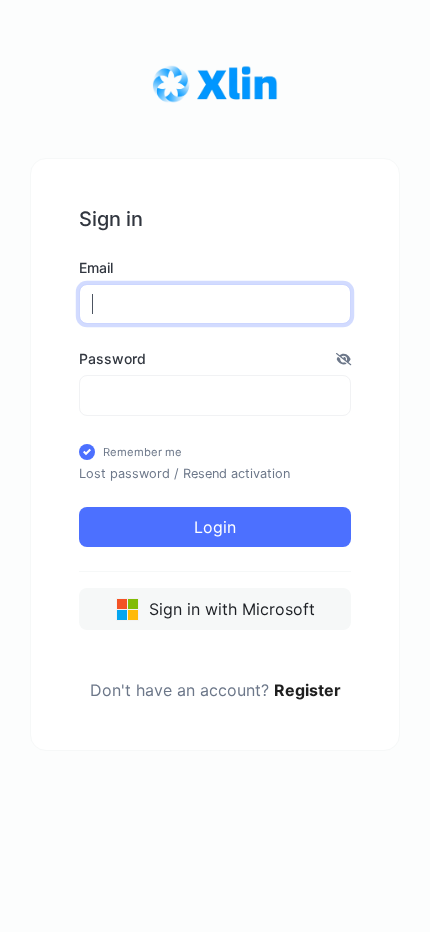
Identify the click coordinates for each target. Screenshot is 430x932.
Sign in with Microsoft (229, 609)
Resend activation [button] (236, 473)
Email (96, 267)
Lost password (124, 473)
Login (215, 527)
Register (307, 690)
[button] (343, 358)
